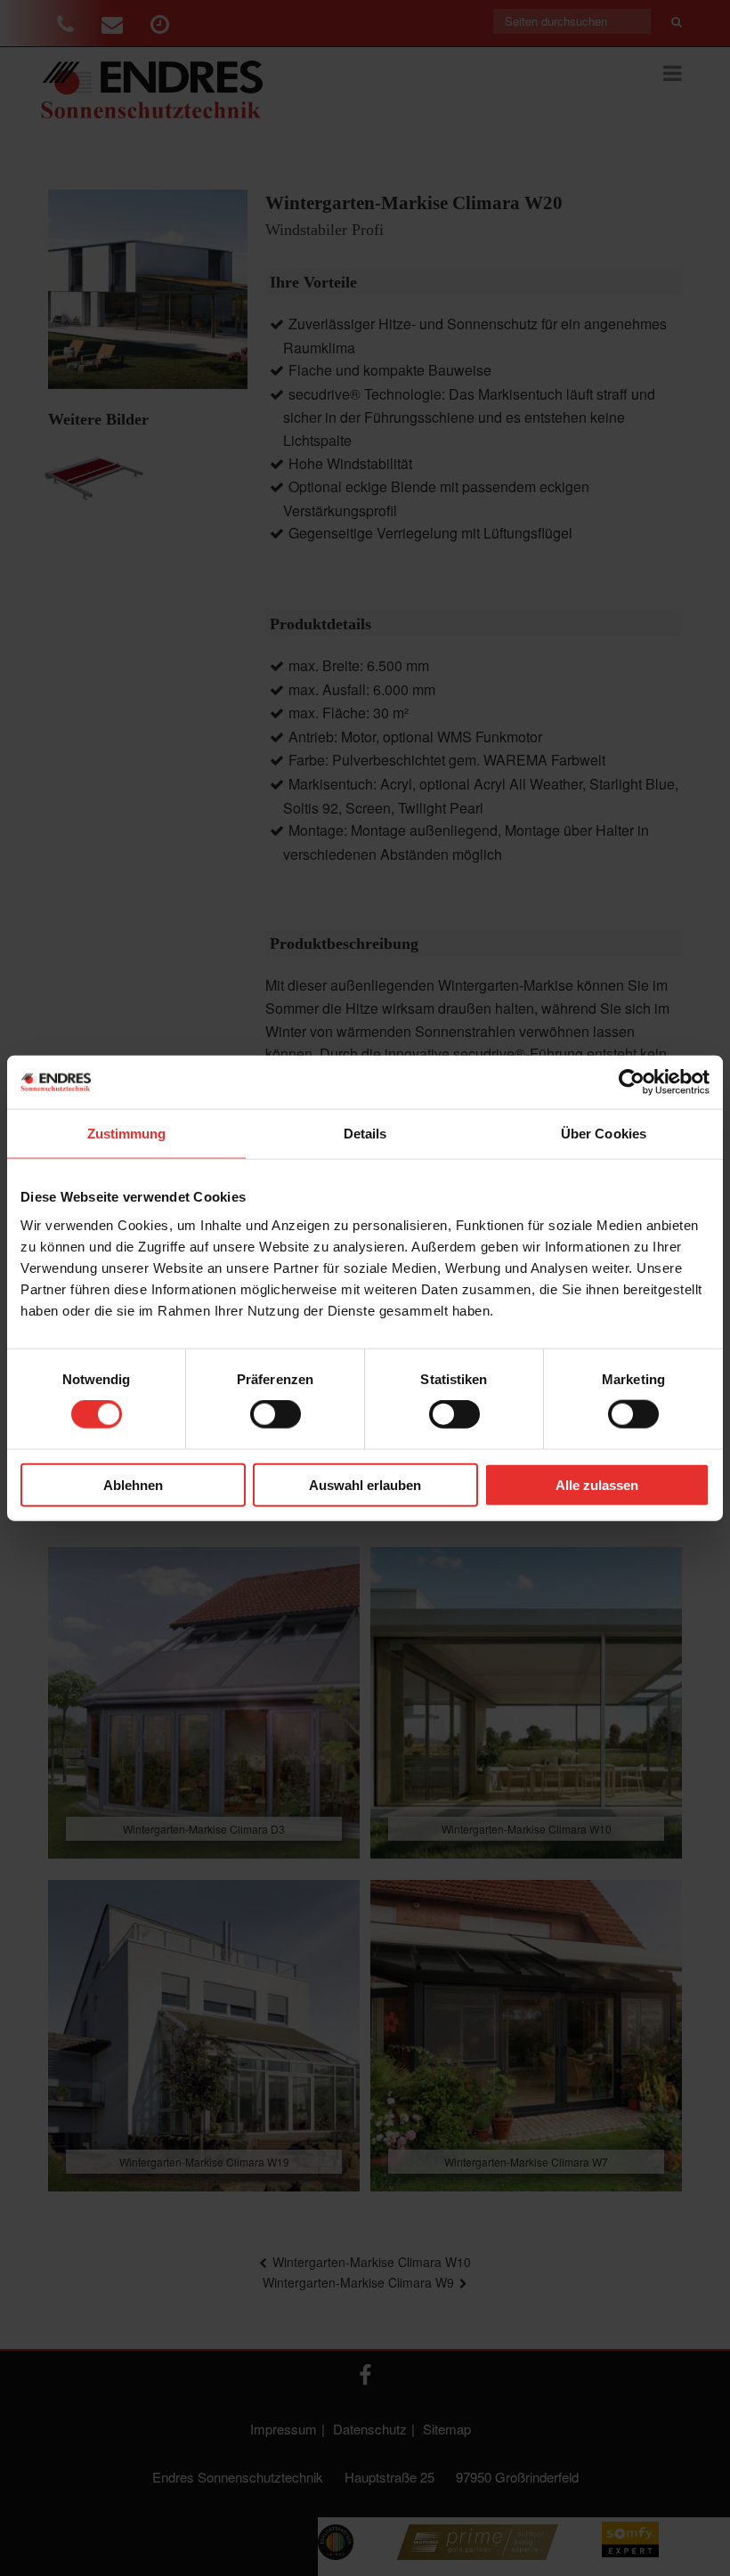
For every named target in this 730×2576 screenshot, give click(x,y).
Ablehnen (133, 1484)
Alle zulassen (597, 1484)
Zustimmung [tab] (127, 1134)
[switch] (276, 1414)
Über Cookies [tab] (604, 1134)
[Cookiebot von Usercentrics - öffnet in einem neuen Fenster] (632, 1082)
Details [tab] (365, 1134)
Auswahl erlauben (365, 1484)
